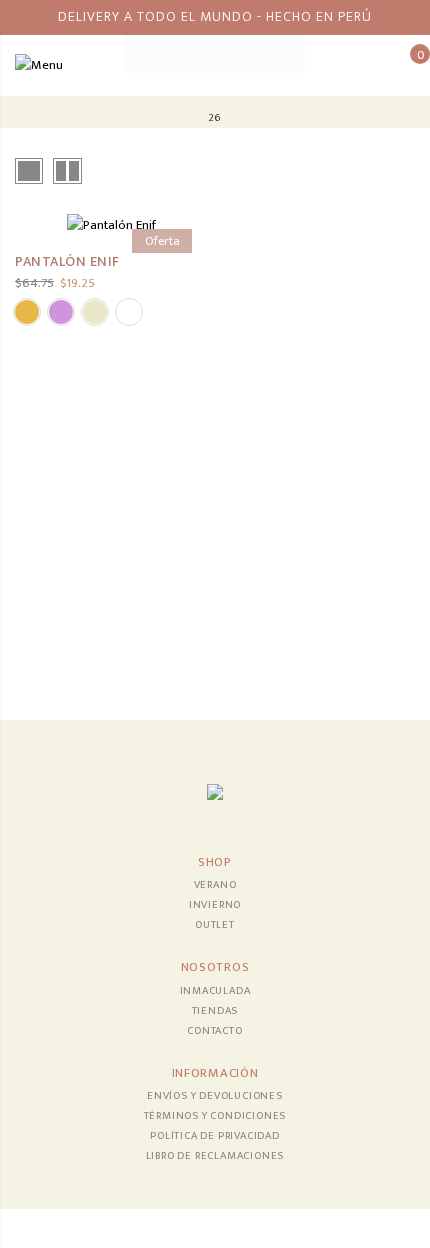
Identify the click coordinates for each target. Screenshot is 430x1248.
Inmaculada (215, 991)
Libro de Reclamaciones (215, 1156)
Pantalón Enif (67, 261)
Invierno (215, 905)
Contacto (214, 1031)
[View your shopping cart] (405, 65)
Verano (215, 885)
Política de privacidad (215, 1136)
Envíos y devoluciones (215, 1096)
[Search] (374, 65)
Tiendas (215, 1011)
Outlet (215, 925)
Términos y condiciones (215, 1116)
